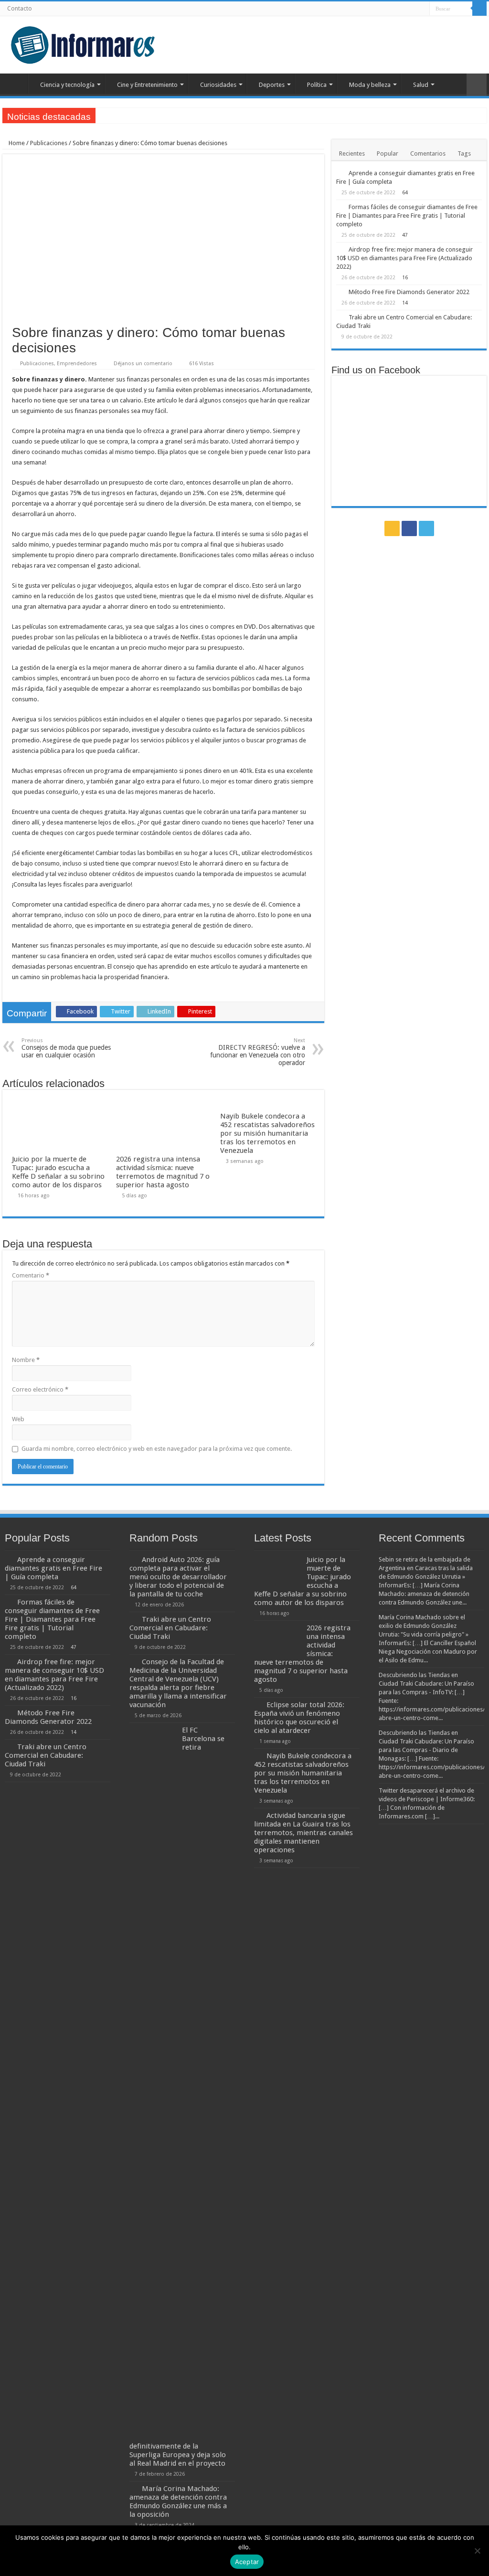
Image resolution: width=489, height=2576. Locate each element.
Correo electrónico (40, 1389)
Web (18, 1419)
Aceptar (247, 2562)
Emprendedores (77, 364)
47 (405, 235)
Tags (464, 153)
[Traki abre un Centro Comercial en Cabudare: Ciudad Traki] (340, 317)
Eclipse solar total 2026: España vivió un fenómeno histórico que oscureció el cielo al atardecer (299, 1718)
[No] (477, 2551)
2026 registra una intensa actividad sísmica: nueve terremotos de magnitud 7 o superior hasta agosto (163, 1172)
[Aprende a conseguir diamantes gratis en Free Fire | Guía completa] (340, 173)
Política (317, 85)
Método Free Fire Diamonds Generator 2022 (409, 292)
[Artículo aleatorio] (477, 85)
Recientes (352, 153)
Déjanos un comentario (143, 364)
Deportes (272, 85)
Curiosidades (218, 85)
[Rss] (404, 9)
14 (405, 303)
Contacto (20, 9)
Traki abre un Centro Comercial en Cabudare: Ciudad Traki (46, 1755)
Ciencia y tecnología (67, 85)
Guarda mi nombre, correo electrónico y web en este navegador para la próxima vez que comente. (157, 1449)
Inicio (15, 84)
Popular (388, 153)
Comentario (31, 1275)
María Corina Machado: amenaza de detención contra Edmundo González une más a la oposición (178, 2502)
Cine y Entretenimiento (147, 85)
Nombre (26, 1360)
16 (405, 277)
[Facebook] (413, 9)
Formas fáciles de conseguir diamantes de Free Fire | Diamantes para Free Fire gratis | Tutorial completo (407, 216)
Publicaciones (49, 143)
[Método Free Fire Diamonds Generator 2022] (340, 292)
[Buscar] (479, 9)
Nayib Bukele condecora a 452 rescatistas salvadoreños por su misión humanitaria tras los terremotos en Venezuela (267, 1133)
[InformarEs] (82, 43)
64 (405, 192)
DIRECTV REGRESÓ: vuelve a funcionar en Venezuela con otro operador (258, 1052)
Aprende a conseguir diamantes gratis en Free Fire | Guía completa (53, 1568)
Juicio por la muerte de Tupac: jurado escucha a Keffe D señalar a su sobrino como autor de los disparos (58, 1172)
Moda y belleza (370, 85)
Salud (421, 85)
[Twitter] (422, 9)
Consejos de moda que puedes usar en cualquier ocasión (66, 1048)
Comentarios (428, 153)
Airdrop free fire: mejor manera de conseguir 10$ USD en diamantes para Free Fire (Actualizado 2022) (404, 258)
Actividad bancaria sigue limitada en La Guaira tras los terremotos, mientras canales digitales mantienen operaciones (303, 1833)
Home (16, 143)
